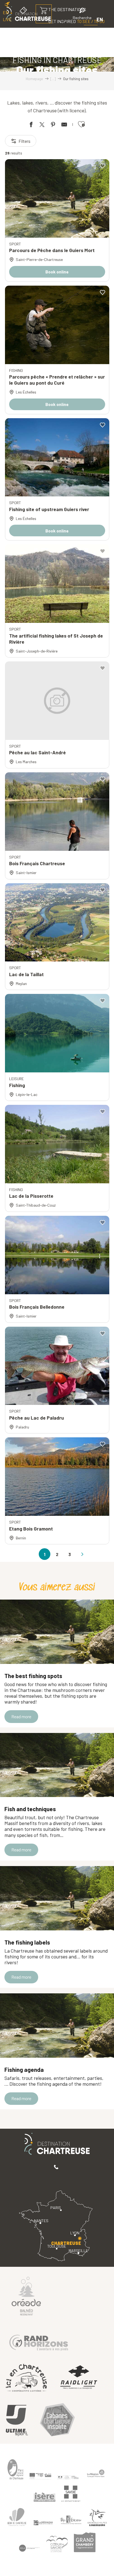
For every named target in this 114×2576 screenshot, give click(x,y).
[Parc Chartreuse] (15, 2469)
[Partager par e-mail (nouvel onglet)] (64, 125)
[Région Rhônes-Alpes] (96, 2473)
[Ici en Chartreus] (26, 2378)
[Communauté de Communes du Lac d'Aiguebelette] (29, 2548)
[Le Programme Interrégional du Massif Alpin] (40, 2476)
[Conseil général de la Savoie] (71, 2494)
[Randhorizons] (39, 2341)
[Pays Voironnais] (71, 2521)
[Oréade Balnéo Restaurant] (26, 2296)
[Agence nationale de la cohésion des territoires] (68, 2477)
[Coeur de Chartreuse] (17, 2517)
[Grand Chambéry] (85, 2542)
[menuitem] (71, 33)
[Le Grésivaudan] (43, 2523)
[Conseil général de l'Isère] (45, 2497)
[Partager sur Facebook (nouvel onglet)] (31, 125)
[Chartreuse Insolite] (57, 2421)
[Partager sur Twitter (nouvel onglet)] (42, 125)
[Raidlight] (79, 2378)
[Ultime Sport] (17, 2421)
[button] (82, 15)
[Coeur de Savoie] (57, 2544)
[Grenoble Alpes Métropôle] (97, 2518)
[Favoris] (63, 19)
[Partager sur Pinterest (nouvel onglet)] (53, 125)
